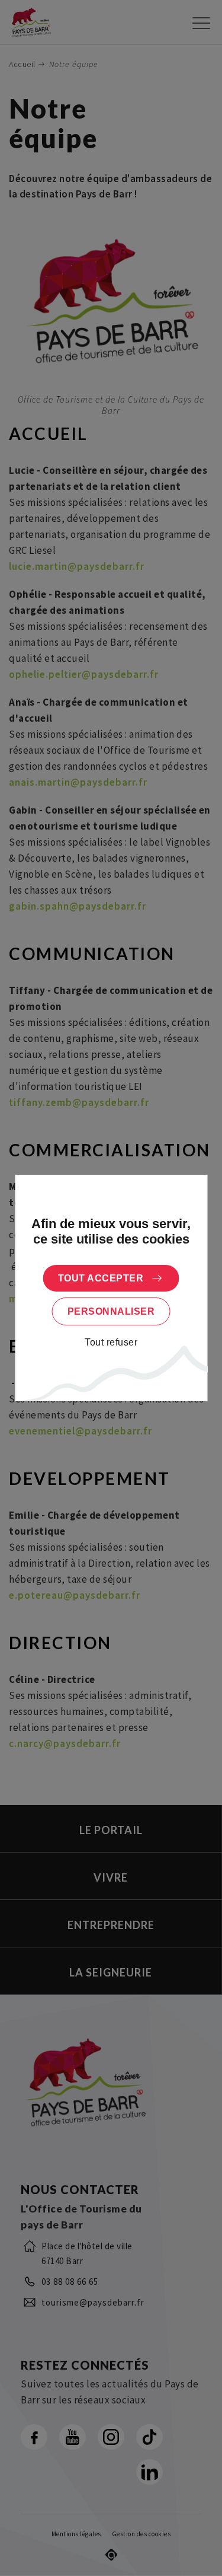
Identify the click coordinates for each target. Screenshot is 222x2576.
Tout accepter (101, 1278)
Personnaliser (111, 1311)
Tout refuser (111, 1342)
